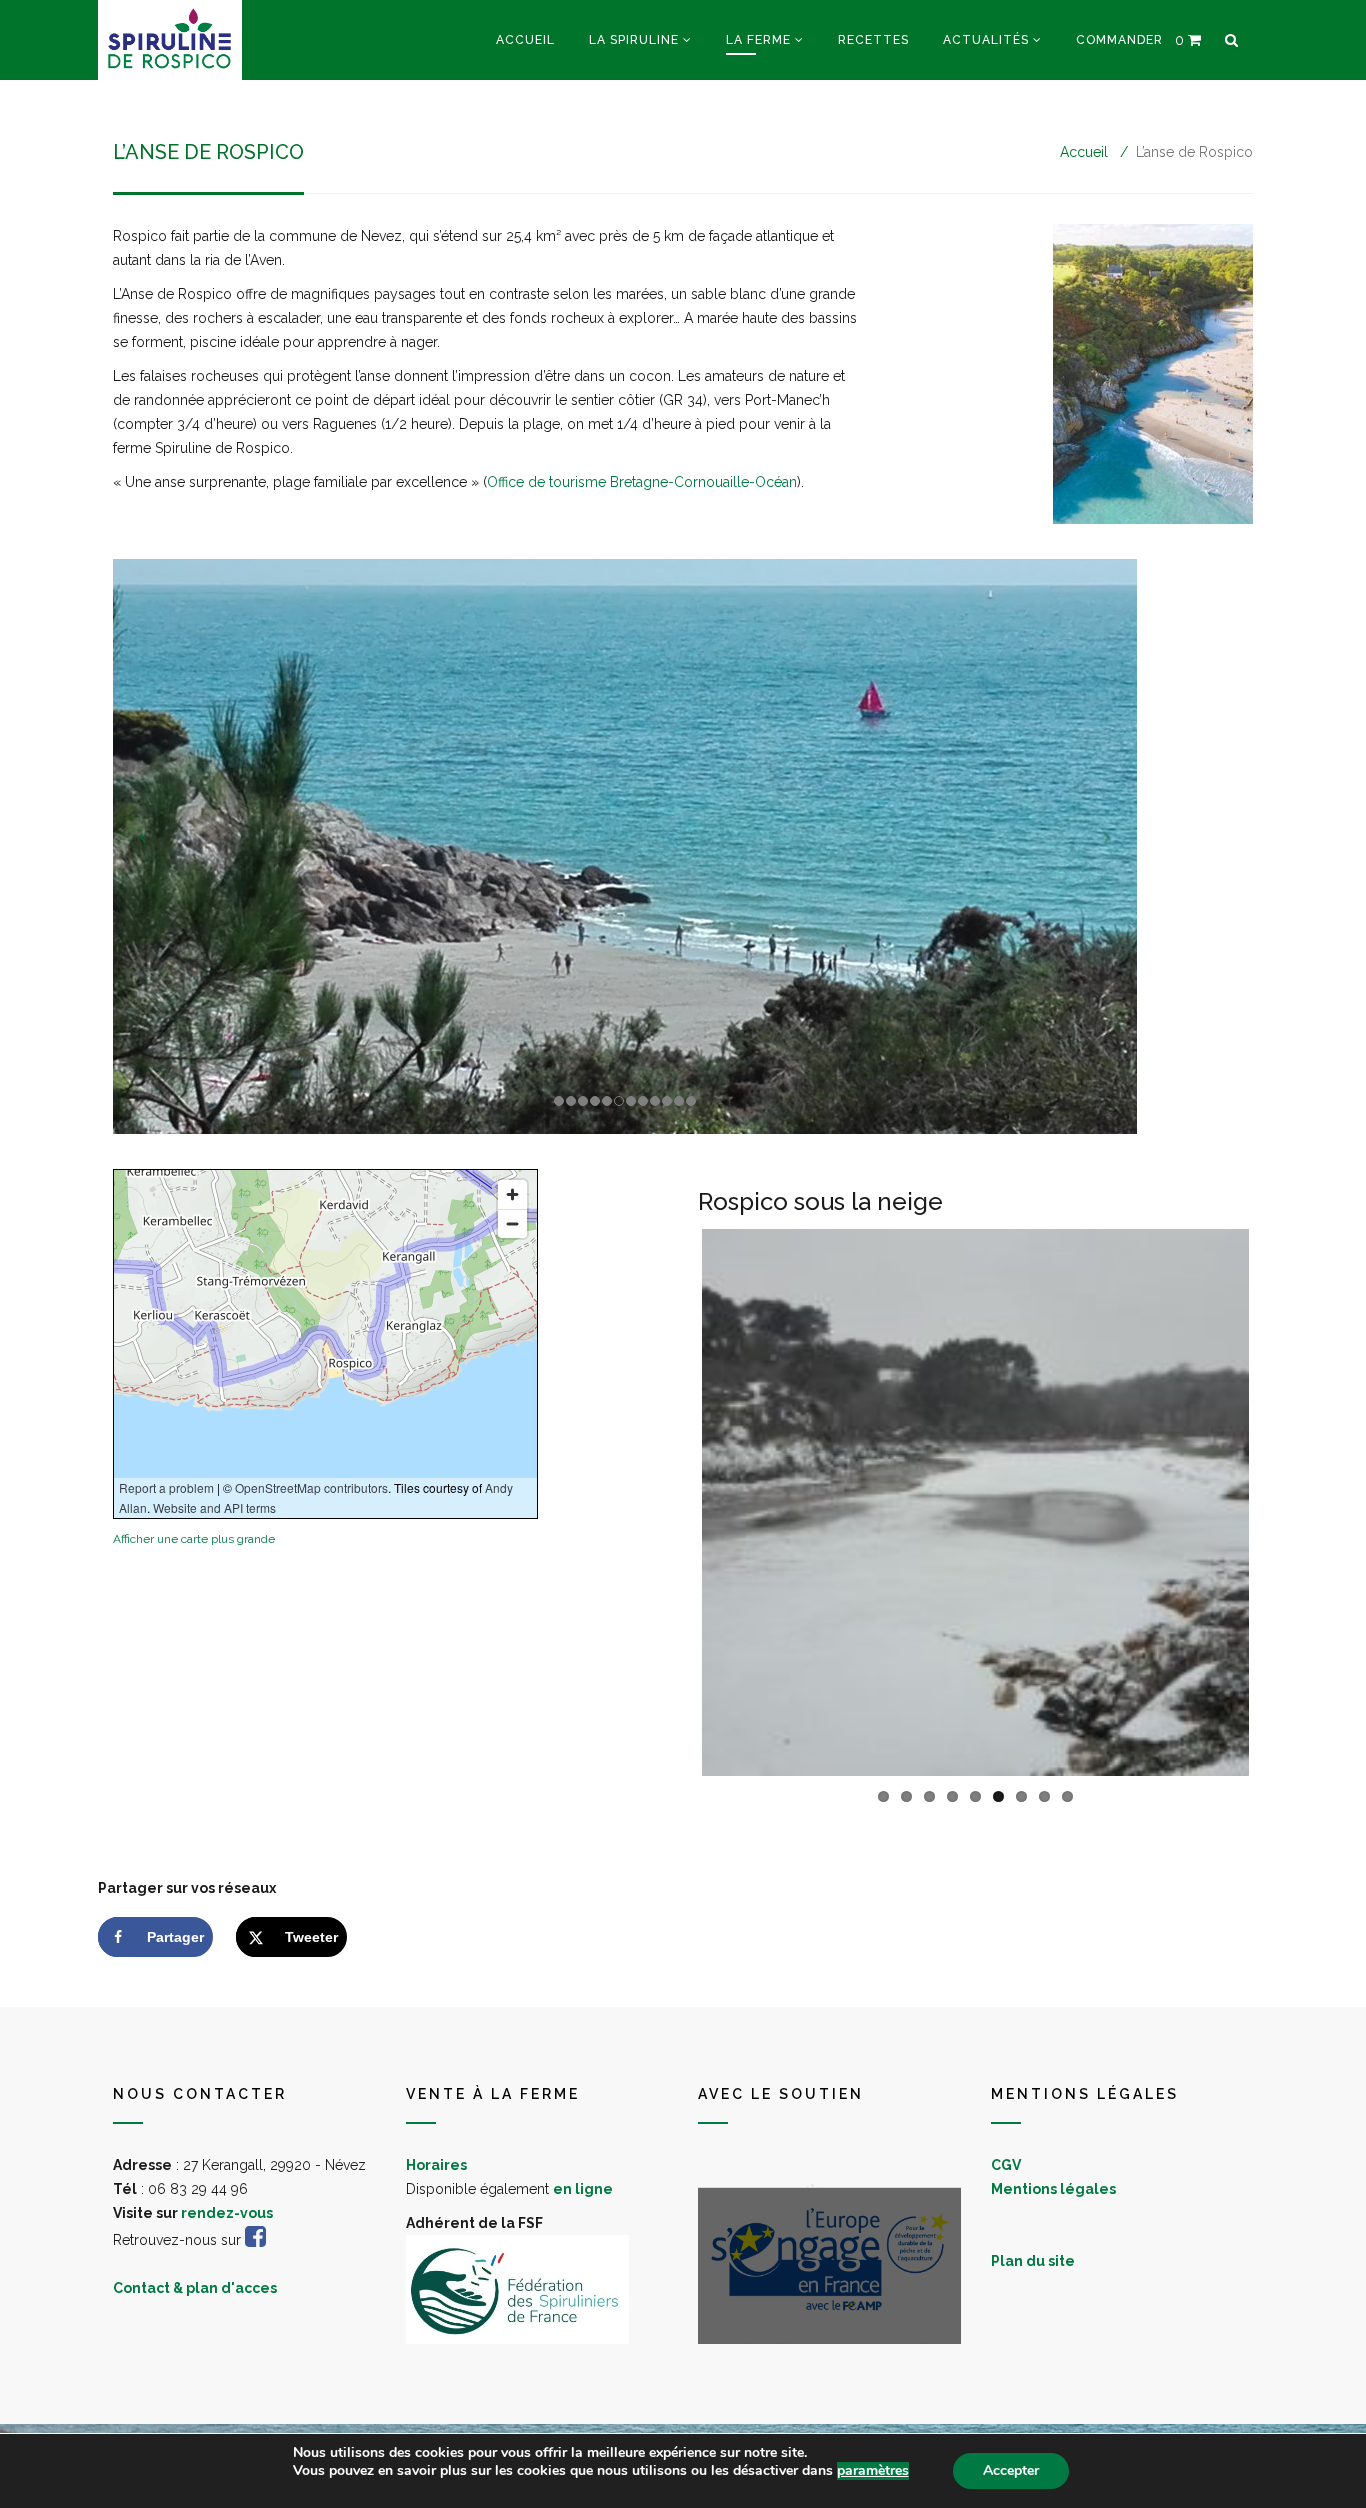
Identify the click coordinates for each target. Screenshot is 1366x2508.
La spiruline (634, 40)
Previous (672, 1503)
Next (1279, 1503)
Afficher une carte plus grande (194, 1539)
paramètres (873, 2471)
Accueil (525, 40)
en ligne (583, 2189)
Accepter (1011, 2470)
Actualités (986, 40)
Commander (1119, 40)
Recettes (873, 40)
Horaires (436, 2165)
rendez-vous (227, 2213)
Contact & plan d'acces (195, 2288)
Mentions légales (1053, 2189)
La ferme (758, 40)
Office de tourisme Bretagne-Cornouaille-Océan (642, 482)
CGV (1006, 2165)
